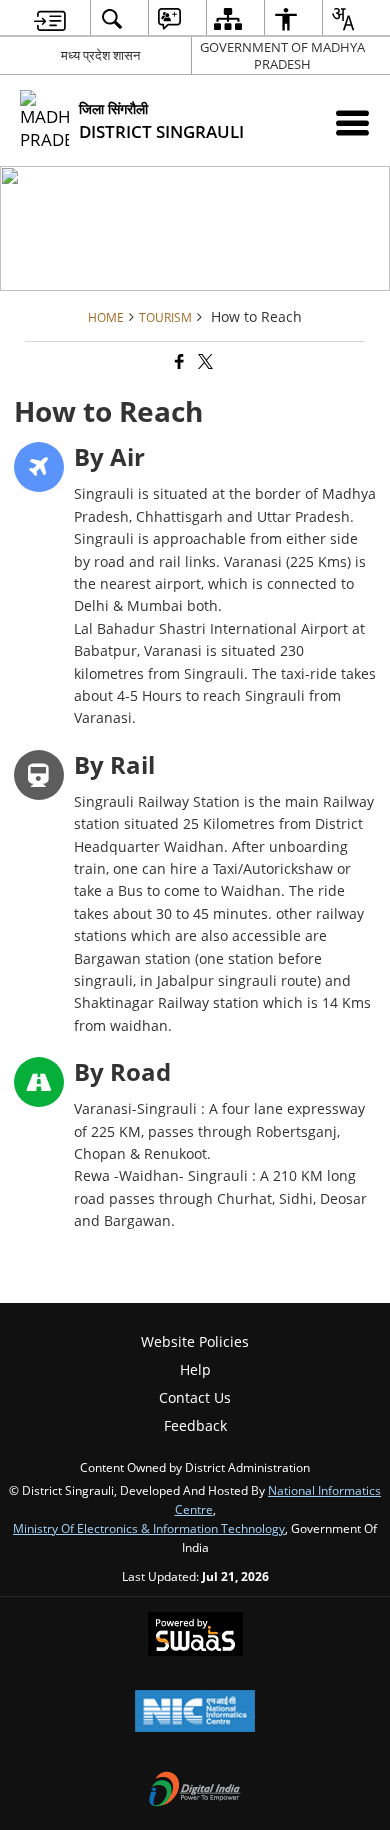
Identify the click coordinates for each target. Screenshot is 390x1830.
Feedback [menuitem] (195, 1425)
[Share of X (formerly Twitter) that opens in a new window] (204, 361)
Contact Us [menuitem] (195, 1397)
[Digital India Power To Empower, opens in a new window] (195, 1791)
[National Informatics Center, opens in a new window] (195, 1713)
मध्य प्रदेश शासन (100, 55)
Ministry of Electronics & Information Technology (149, 1528)
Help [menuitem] (195, 1369)
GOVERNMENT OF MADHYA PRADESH (282, 55)
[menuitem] (50, 18)
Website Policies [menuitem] (195, 1341)
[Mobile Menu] (352, 122)
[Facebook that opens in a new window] (178, 361)
